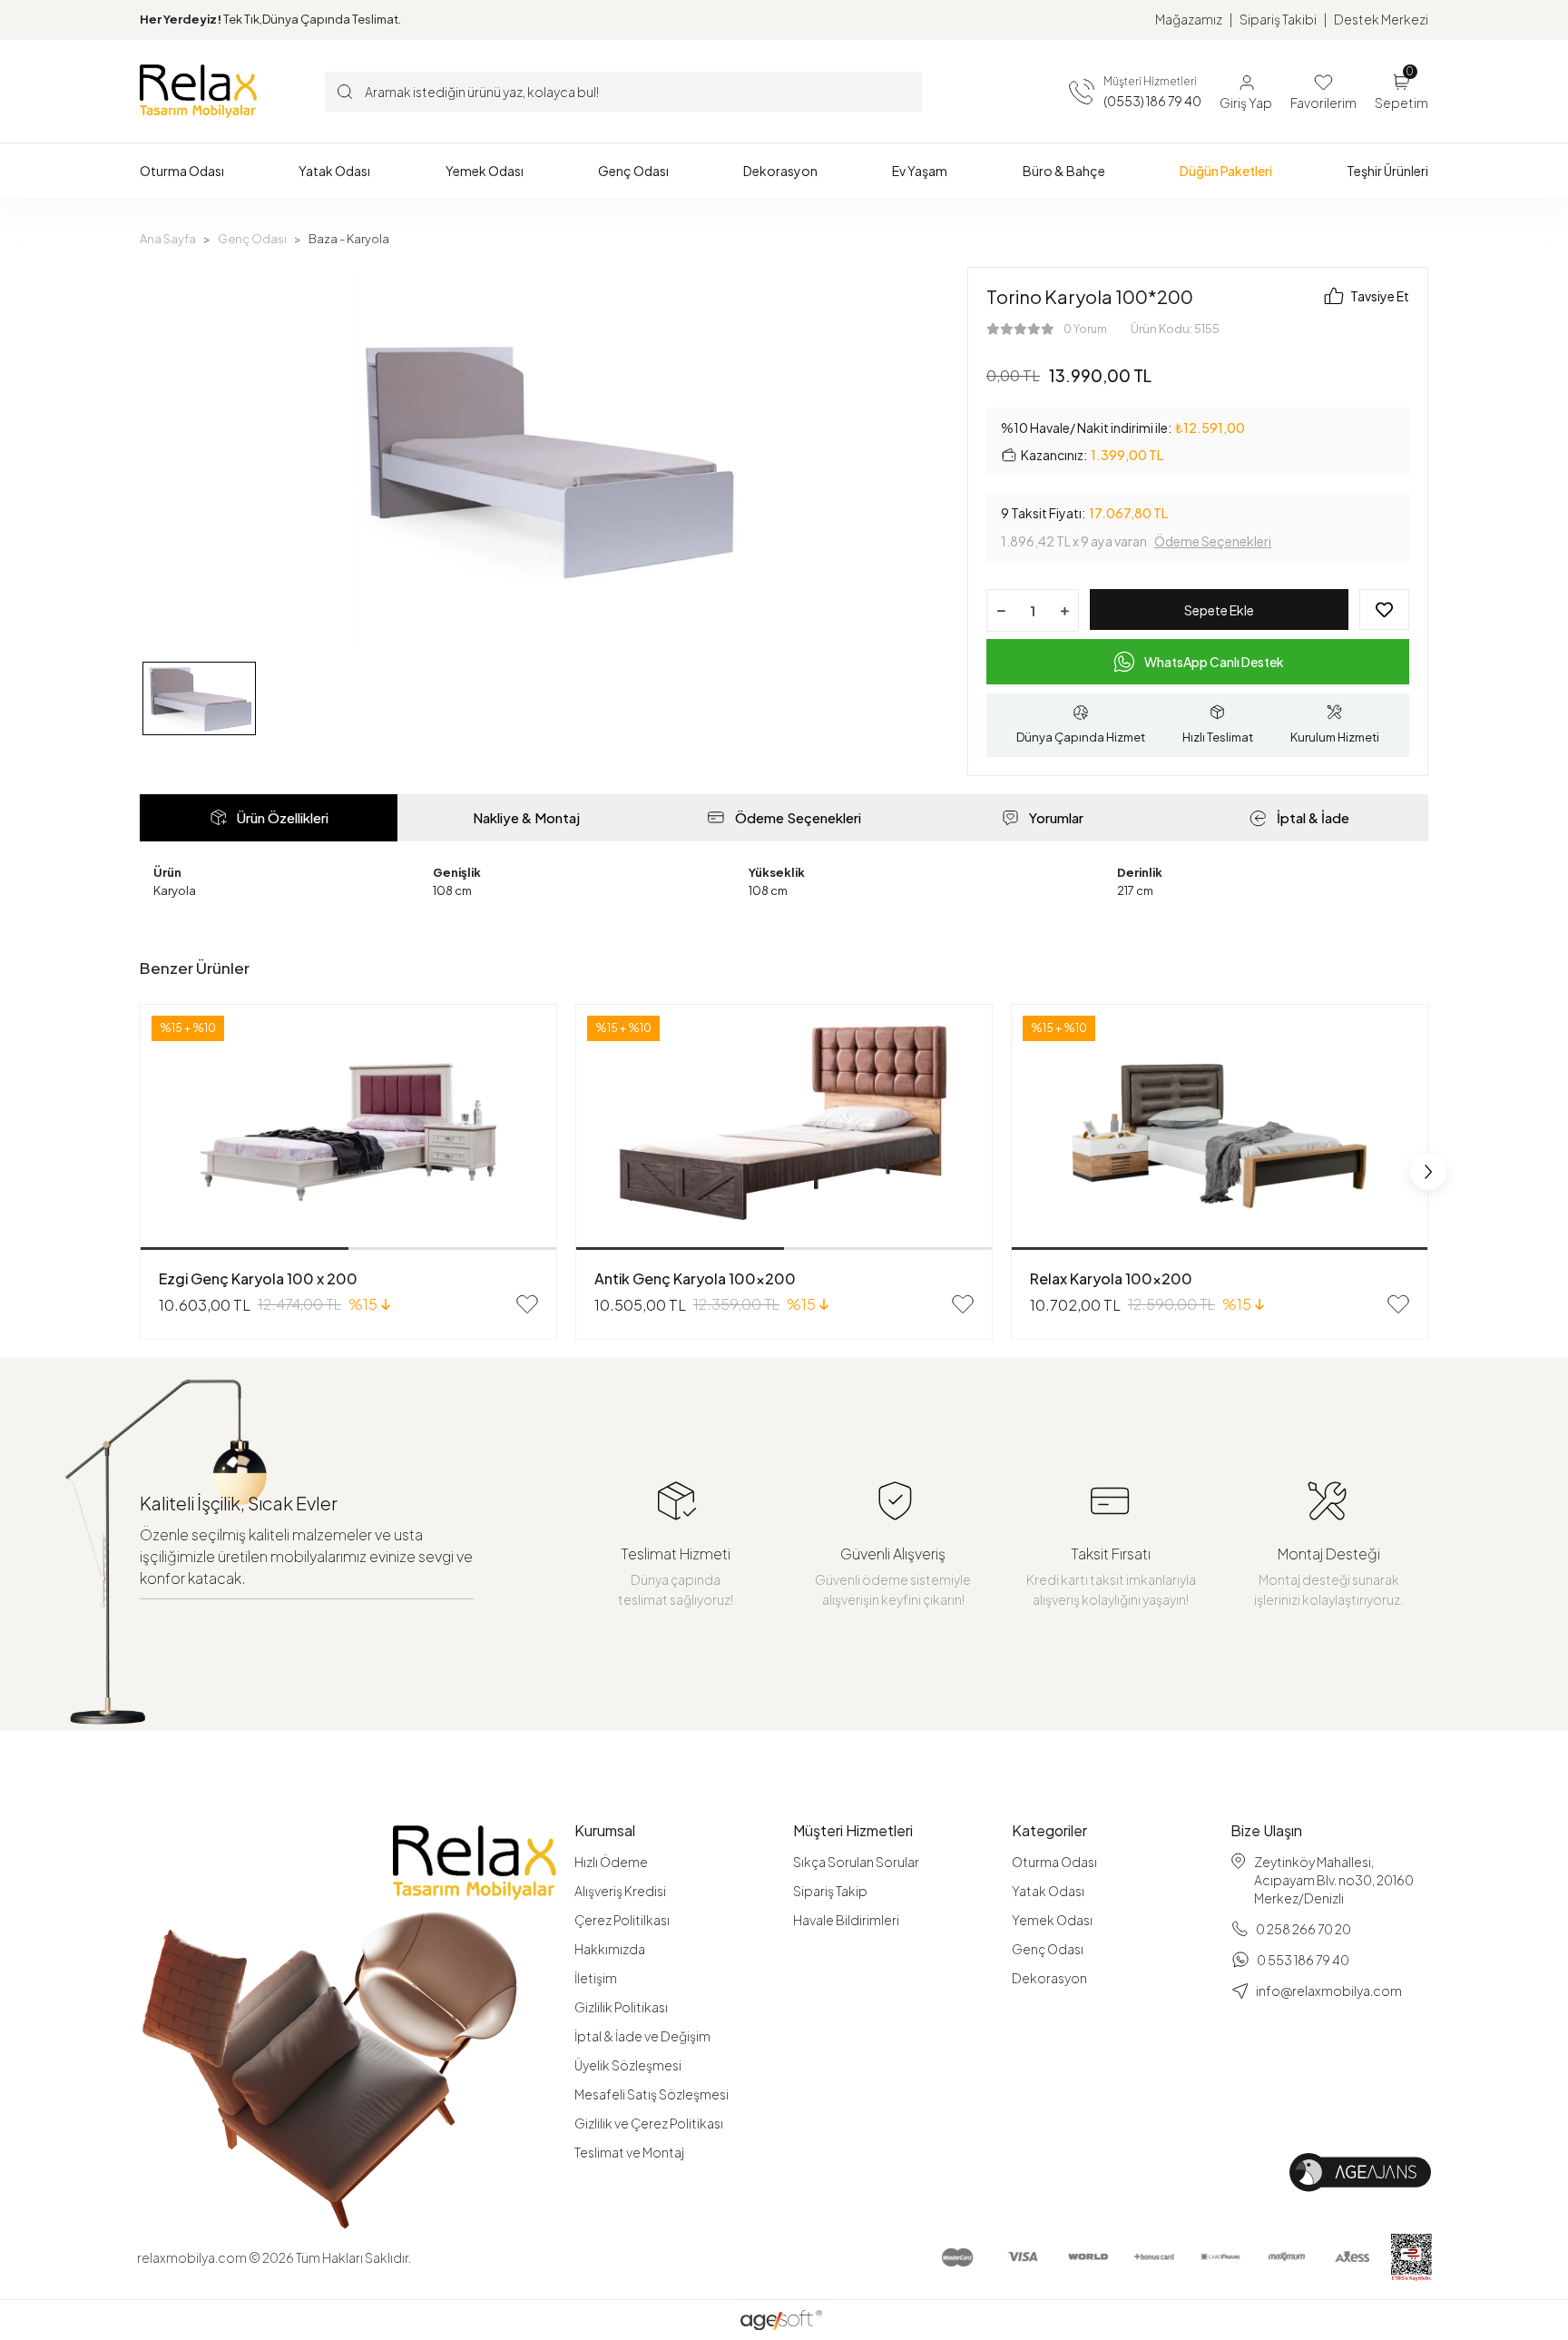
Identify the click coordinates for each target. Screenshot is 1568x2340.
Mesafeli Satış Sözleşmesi (652, 2094)
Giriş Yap (1246, 103)
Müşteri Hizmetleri (853, 1831)
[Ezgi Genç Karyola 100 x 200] (348, 1127)
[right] (1428, 1172)
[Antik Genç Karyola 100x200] (784, 1127)
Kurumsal (605, 1831)
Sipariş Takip (830, 1891)
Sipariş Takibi (1278, 19)
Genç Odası (1048, 1949)
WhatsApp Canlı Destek (1214, 662)
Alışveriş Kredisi (620, 1891)
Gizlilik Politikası (621, 2007)
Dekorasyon (1049, 1978)
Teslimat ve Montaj (629, 2152)
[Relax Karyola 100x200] (1220, 1127)
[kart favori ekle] (527, 1304)
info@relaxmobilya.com (1329, 1991)
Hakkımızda (610, 1949)
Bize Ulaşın (1266, 1831)
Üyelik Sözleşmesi (628, 2065)
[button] (182, 171)
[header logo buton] (198, 91)
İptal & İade (1313, 817)
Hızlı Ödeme (611, 1862)
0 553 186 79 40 (1303, 1960)
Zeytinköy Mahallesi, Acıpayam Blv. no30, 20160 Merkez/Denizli (1334, 1880)
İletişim (596, 1978)
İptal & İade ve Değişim (642, 2036)
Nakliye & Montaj (526, 817)
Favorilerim (1323, 103)
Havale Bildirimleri (846, 1920)
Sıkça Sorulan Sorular (856, 1862)
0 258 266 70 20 (1303, 1929)
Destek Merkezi (1381, 19)
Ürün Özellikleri (283, 817)
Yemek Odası (1052, 1920)
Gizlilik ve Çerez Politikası (649, 2123)
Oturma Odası (1054, 1862)
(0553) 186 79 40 (1152, 101)
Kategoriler (1049, 1831)
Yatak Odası (1048, 1891)
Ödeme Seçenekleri (1213, 541)
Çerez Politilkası (622, 1920)
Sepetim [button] (1401, 90)
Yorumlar (1056, 817)
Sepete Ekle (1219, 610)
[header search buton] (345, 91)
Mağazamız (1189, 19)
